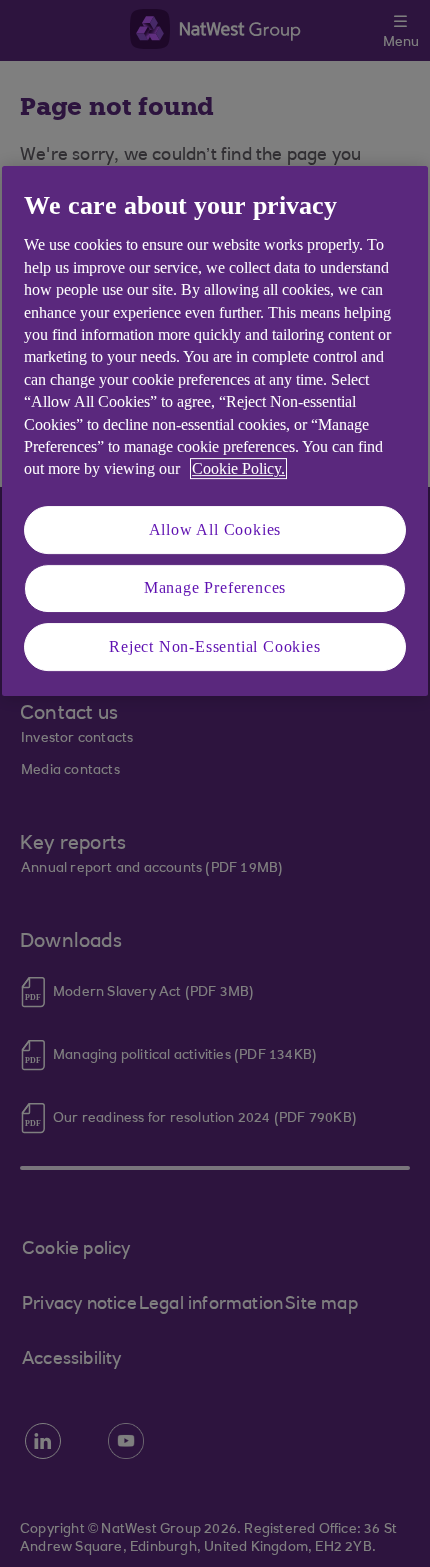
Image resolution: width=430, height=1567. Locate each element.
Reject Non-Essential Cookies (214, 646)
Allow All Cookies (215, 529)
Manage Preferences (215, 587)
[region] (215, 431)
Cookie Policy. (238, 468)
